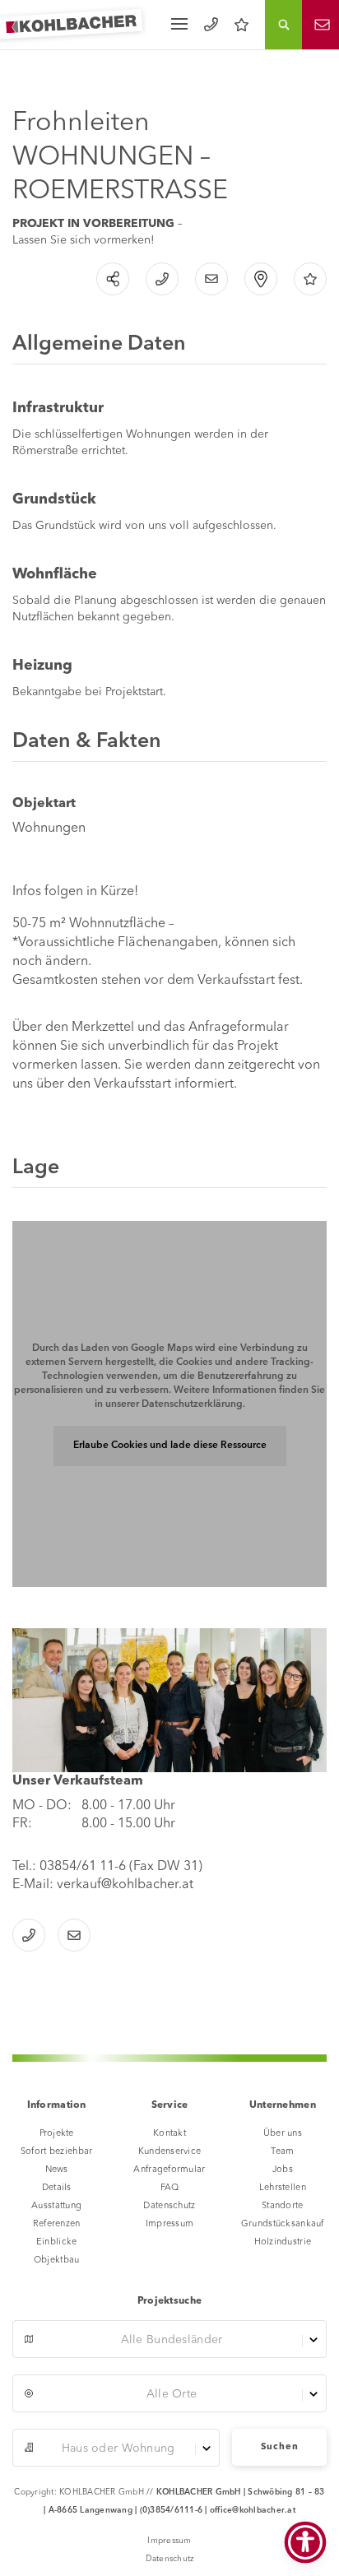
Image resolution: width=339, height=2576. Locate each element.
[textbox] (169, 2340)
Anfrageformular (169, 2170)
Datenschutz (169, 2206)
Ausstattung (56, 2206)
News (57, 2170)
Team (282, 2152)
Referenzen (57, 2224)
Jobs (283, 2170)
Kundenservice (170, 2152)
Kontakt (169, 2134)
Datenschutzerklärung (192, 1404)
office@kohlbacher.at (253, 2510)
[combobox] (169, 2339)
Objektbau (57, 2260)
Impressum (170, 2224)
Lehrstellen (283, 2188)
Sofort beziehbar (56, 2152)
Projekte (57, 2134)
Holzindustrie (283, 2242)
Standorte (283, 2206)
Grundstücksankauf (283, 2224)
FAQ (170, 2188)
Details (57, 2188)
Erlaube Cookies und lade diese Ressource (170, 1446)
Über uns (283, 2134)
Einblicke (57, 2242)
